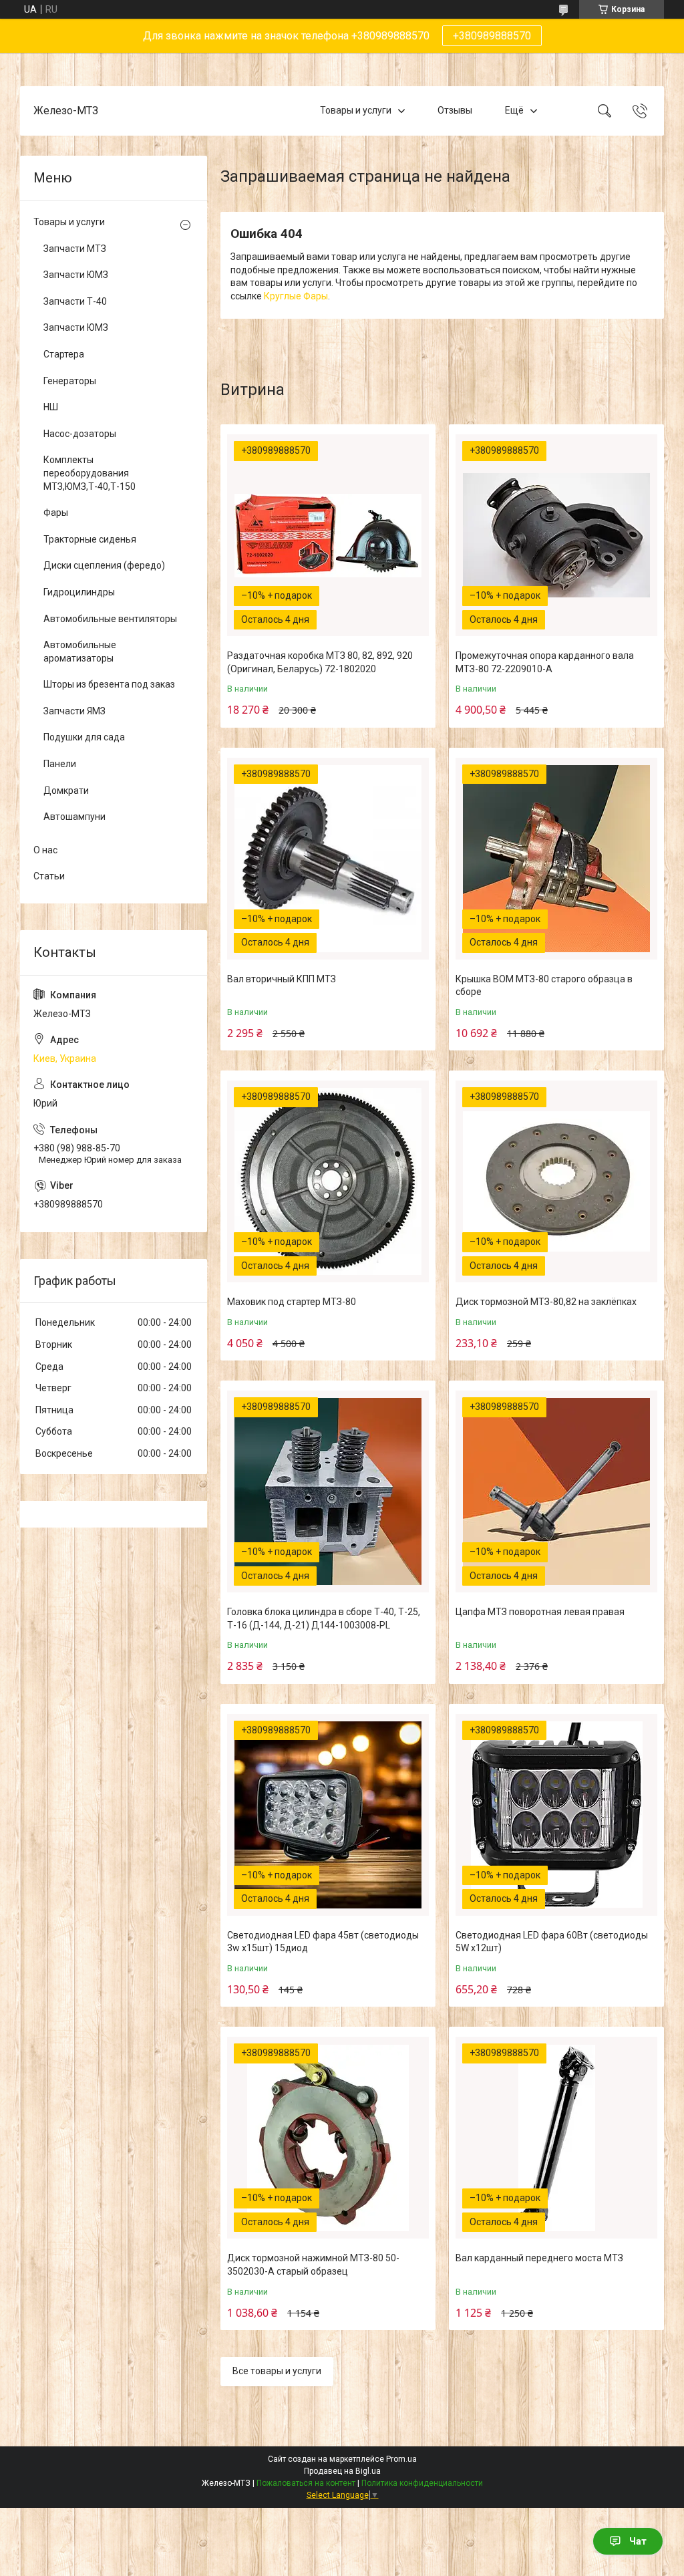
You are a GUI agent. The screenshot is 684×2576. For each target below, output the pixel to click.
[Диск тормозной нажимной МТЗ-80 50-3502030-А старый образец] (328, 2138)
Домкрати (66, 791)
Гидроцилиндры (79, 592)
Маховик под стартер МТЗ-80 (292, 1302)
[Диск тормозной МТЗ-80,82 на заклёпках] (556, 1181)
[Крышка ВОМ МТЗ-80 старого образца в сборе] (556, 859)
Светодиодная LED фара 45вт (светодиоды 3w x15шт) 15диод (323, 1942)
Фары (56, 513)
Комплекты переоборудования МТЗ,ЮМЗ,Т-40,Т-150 (90, 473)
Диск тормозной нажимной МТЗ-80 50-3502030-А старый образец (313, 2265)
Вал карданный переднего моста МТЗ (539, 2258)
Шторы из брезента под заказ (109, 684)
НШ (51, 407)
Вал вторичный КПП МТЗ (282, 979)
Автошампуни (74, 817)
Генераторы (70, 381)
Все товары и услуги (277, 2371)
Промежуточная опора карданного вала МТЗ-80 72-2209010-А (545, 662)
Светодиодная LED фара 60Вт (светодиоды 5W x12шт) (552, 1942)
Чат (638, 2541)
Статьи (49, 876)
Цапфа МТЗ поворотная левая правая (540, 1612)
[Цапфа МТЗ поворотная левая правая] (556, 1491)
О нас (45, 850)
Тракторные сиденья (90, 539)
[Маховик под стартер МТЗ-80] (328, 1181)
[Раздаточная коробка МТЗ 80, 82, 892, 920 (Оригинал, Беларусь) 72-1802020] (328, 535)
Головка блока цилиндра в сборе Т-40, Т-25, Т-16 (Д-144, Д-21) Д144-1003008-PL (324, 1618)
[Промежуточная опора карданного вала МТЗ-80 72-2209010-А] (556, 535)
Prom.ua (401, 2459)
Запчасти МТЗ (75, 249)
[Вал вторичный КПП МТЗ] (328, 859)
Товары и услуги (356, 110)
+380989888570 (492, 36)
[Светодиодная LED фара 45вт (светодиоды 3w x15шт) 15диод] (328, 1815)
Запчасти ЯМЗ (74, 711)
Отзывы (455, 110)
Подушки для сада (84, 737)
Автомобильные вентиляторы (110, 619)
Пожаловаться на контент (306, 2483)
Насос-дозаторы (80, 434)
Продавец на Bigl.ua (342, 2471)
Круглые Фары (296, 296)
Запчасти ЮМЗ (76, 275)
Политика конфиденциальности (422, 2483)
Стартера (64, 354)
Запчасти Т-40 (75, 301)
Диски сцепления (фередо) (104, 565)
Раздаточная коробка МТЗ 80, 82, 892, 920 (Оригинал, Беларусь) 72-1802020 (320, 662)
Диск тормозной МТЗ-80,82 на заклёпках (546, 1302)
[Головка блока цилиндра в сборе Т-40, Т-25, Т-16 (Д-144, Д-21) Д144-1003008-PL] (328, 1491)
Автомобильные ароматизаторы (80, 652)
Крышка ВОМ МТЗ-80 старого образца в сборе (544, 986)
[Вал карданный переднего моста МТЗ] (556, 2138)
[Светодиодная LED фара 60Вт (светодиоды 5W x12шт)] (556, 1815)
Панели (60, 764)
